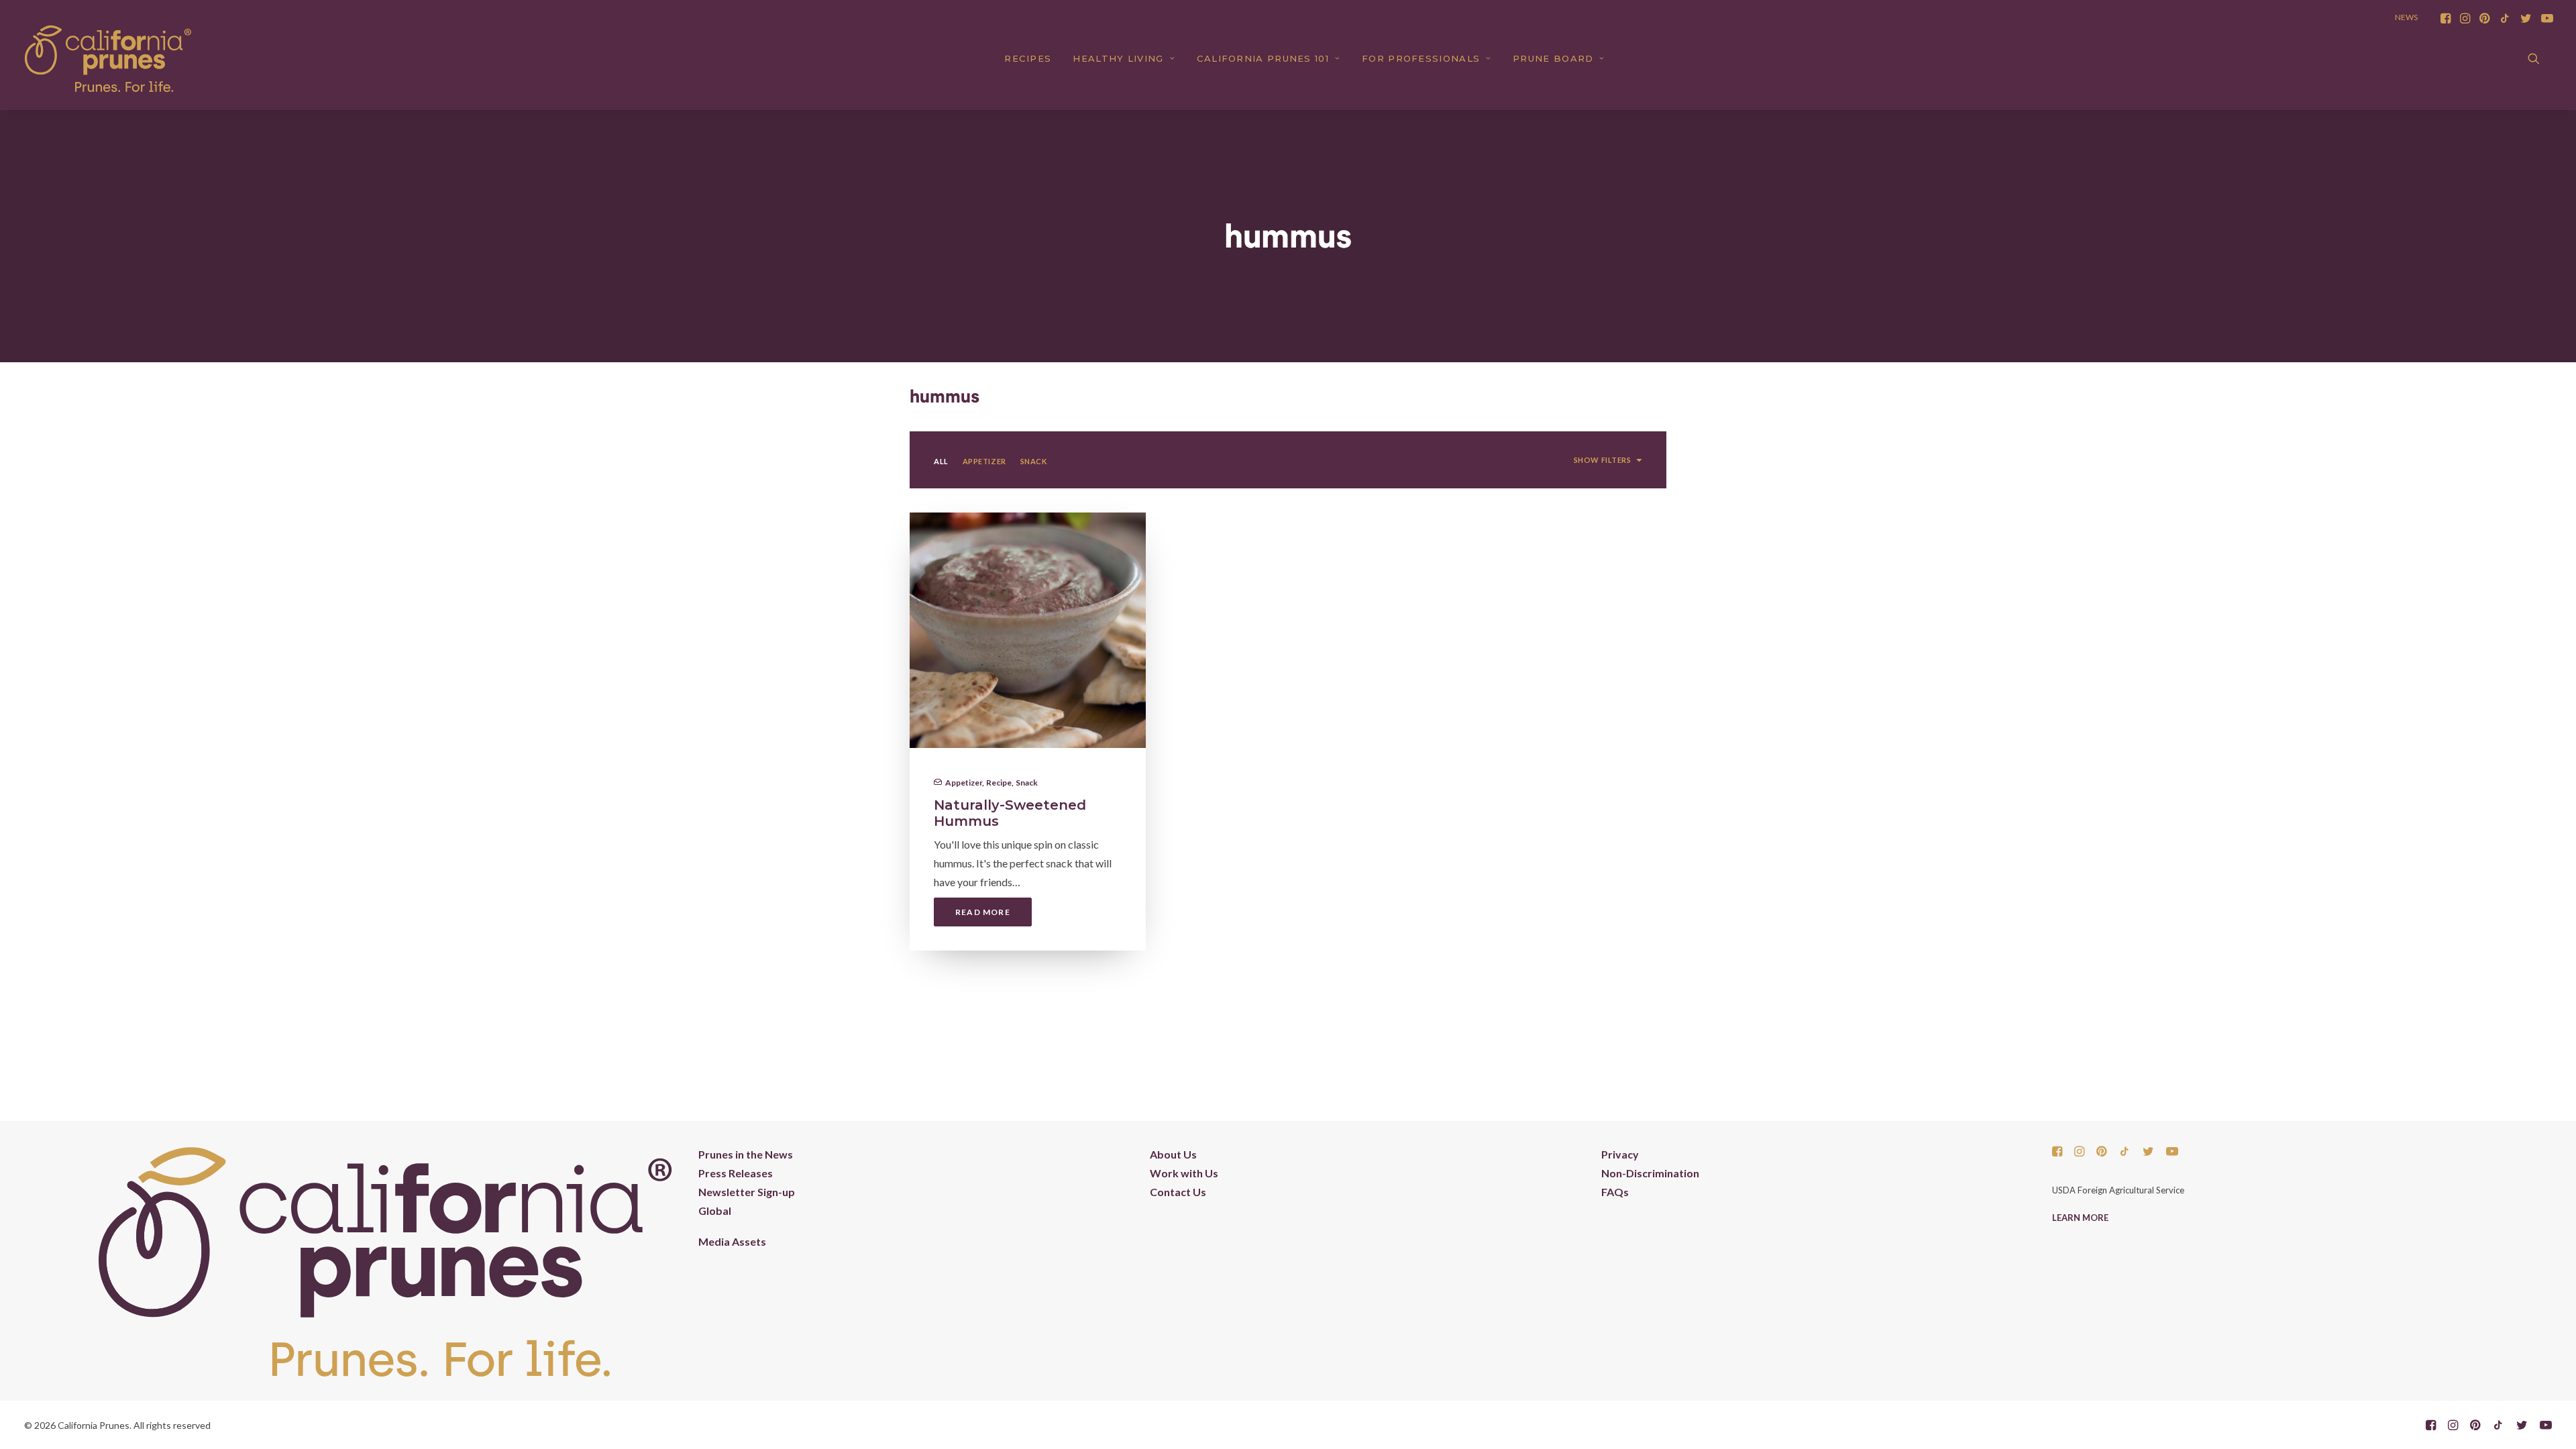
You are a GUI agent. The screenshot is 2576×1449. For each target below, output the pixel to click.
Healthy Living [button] (1118, 58)
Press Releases (736, 1173)
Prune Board (1553, 58)
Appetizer (964, 783)
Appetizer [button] (984, 461)
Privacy (1620, 1154)
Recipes (1028, 58)
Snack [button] (1034, 461)
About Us (1173, 1154)
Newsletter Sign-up (747, 1192)
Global (715, 1211)
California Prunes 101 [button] (1263, 58)
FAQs (1615, 1192)
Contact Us (1178, 1192)
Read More (983, 912)
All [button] (941, 461)
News (2406, 17)
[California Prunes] (108, 58)
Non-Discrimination (1650, 1173)
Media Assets (732, 1241)
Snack (1027, 783)
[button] (2446, 18)
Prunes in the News (746, 1154)
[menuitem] (2446, 18)
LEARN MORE (2080, 1218)
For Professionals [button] (1421, 58)
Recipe (999, 783)
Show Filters (1603, 460)
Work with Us (1184, 1173)
